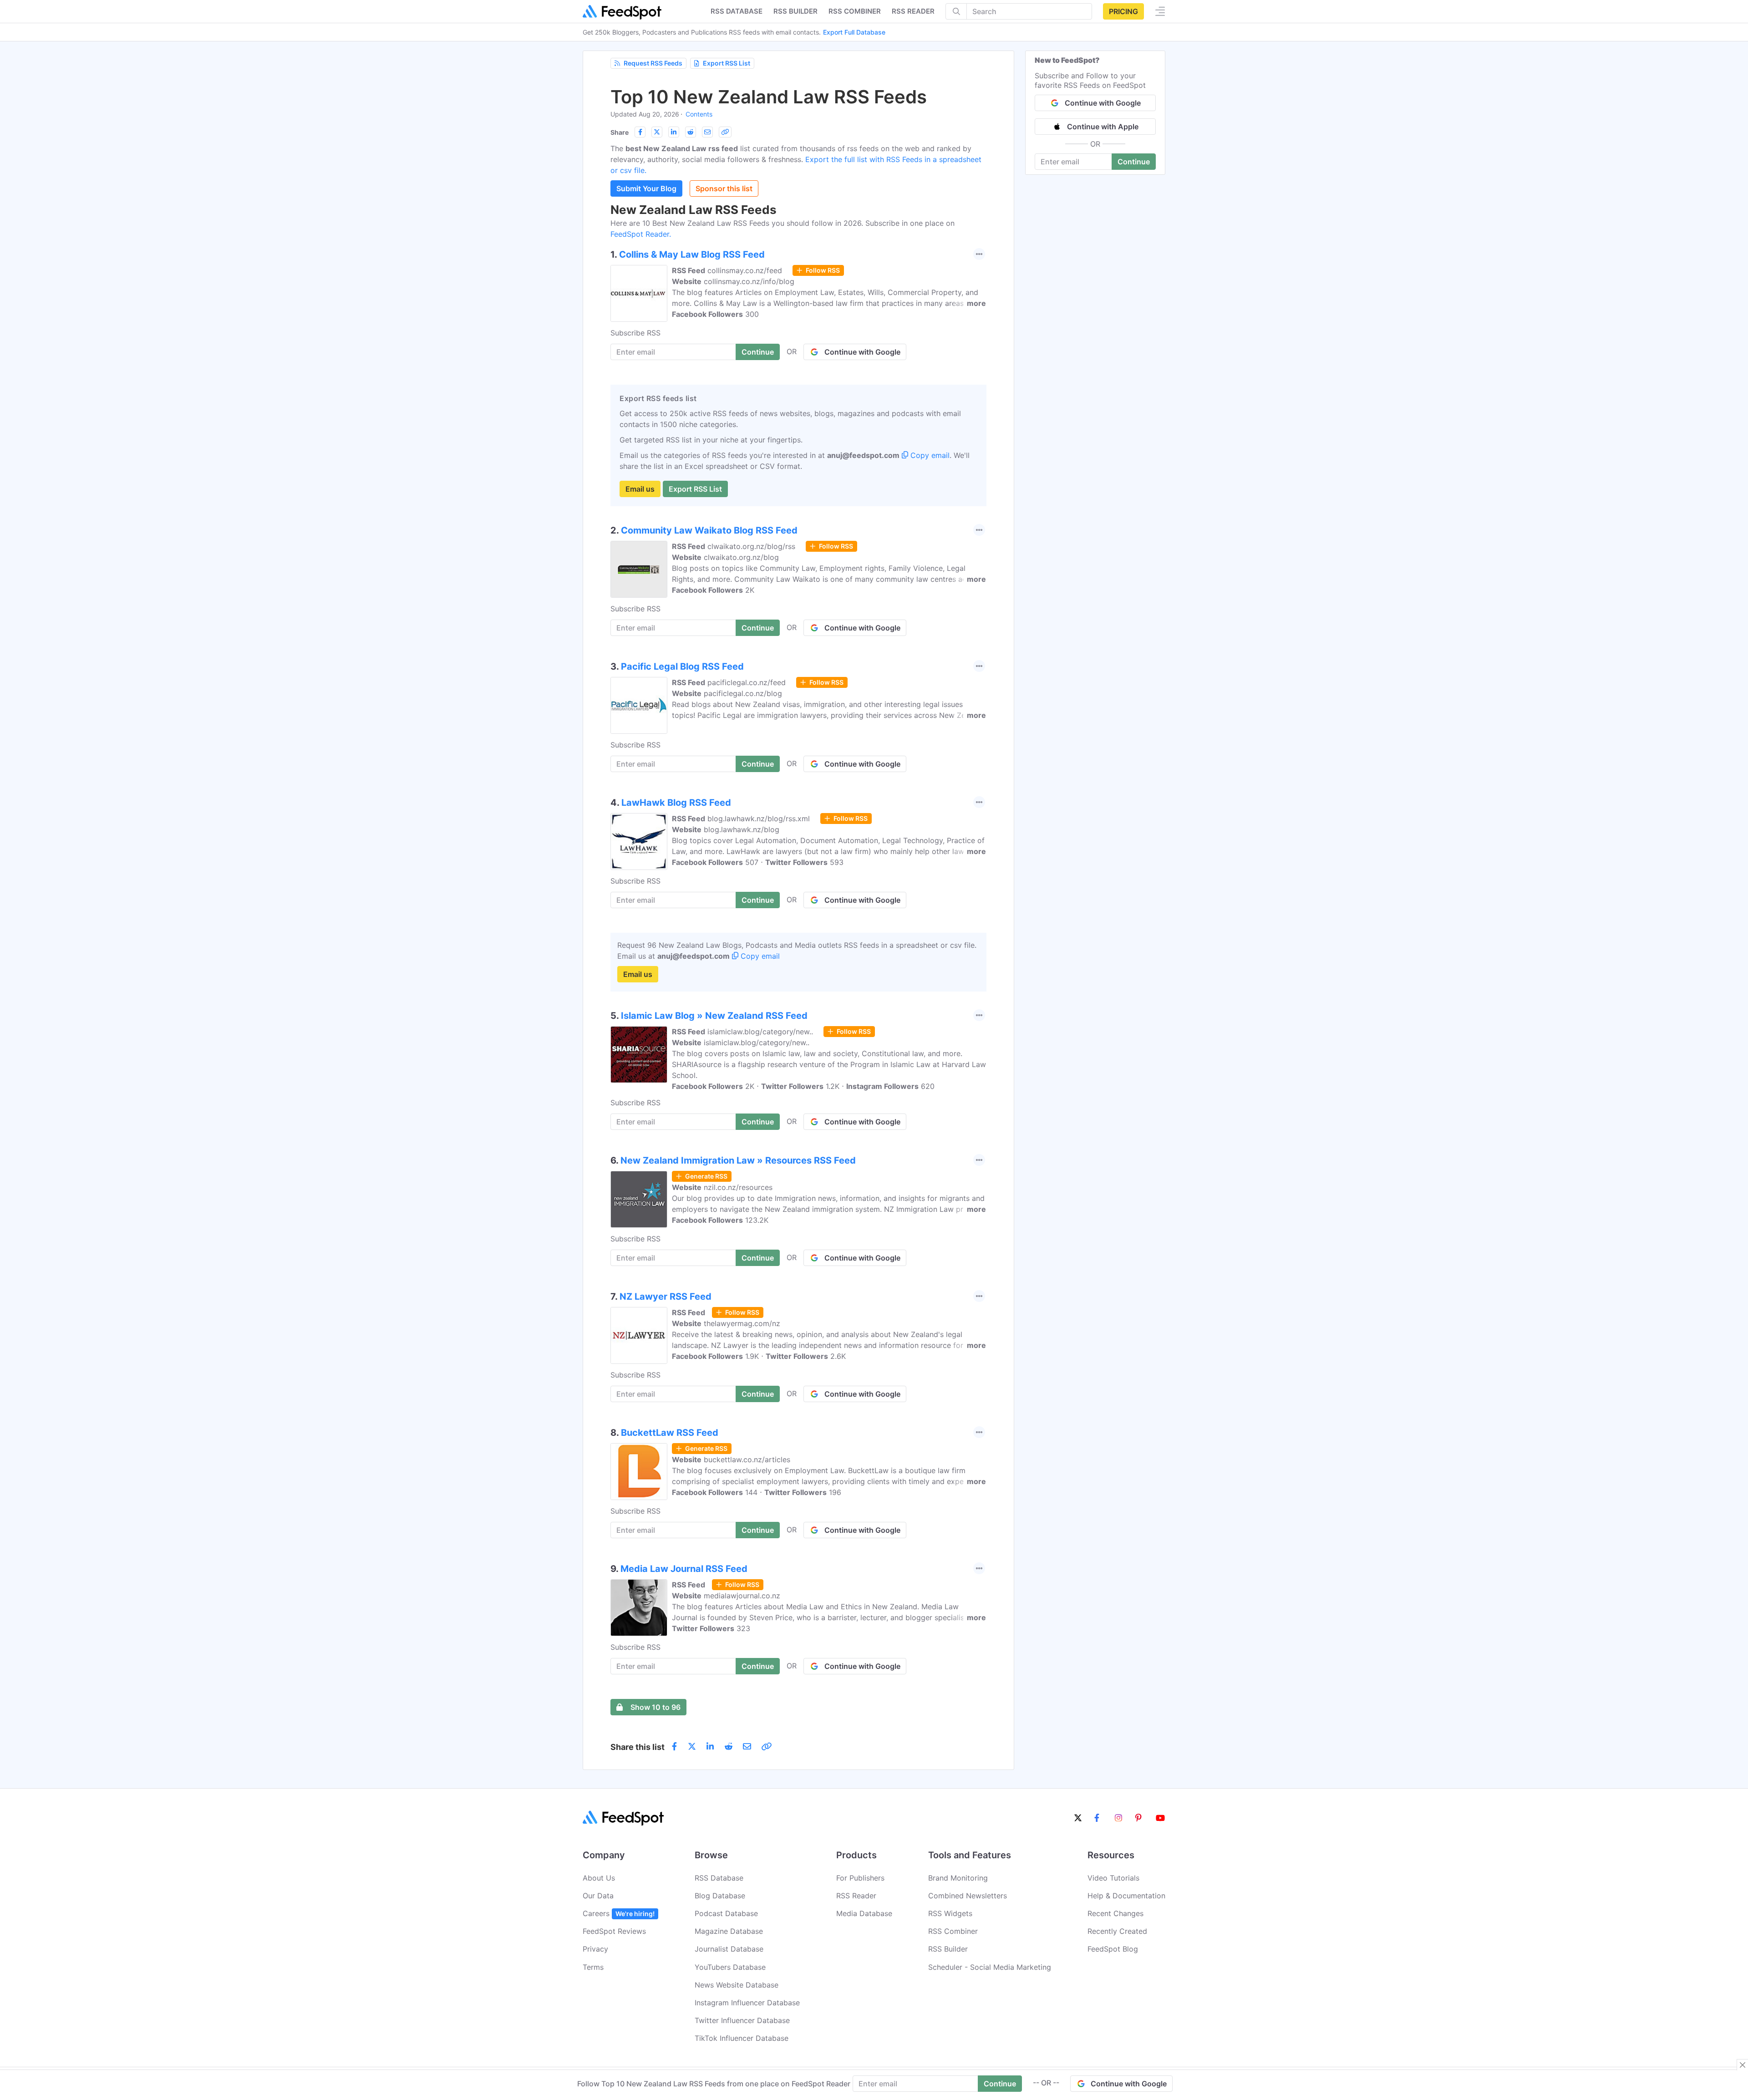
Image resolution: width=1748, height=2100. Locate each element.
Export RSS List (727, 63)
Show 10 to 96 (655, 1707)
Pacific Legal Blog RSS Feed (682, 666)
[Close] (1743, 2065)
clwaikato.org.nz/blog (741, 557)
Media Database (864, 1913)
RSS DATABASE (737, 11)
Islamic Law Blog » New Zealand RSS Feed (714, 1016)
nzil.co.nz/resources (738, 1187)
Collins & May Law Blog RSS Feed (692, 254)
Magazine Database (729, 1931)
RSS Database (719, 1878)
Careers (619, 1913)
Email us (640, 489)
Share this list (638, 1747)
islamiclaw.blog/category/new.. (760, 1032)
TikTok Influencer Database (742, 2038)
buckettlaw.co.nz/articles (747, 1459)
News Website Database (737, 1985)
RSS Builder (948, 1949)
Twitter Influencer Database (742, 2020)
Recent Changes (1115, 1913)
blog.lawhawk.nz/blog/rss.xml (759, 819)
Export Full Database (854, 32)
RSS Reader (913, 11)
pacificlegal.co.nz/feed (747, 682)
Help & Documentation (1126, 1896)
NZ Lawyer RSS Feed (666, 1297)
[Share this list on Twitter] (657, 132)
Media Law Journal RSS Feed (684, 1569)
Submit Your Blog (646, 188)
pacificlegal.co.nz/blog (743, 693)
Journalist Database (729, 1949)
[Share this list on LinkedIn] (674, 132)
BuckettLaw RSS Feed (670, 1433)
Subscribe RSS (635, 333)
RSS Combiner (855, 11)
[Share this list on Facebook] (640, 132)
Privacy (595, 1949)
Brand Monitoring (958, 1878)
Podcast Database (726, 1913)
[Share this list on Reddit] (691, 132)
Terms (593, 1967)
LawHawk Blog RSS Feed (676, 803)
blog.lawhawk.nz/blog (742, 829)
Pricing (1123, 11)
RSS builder (795, 11)
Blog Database (720, 1896)
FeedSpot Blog (1113, 1949)
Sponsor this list (724, 188)
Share (620, 132)
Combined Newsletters (968, 1896)
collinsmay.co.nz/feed (745, 270)
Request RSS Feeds (653, 63)
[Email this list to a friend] (707, 132)
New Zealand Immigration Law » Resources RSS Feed (738, 1160)
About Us (599, 1878)
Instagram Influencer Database (747, 2003)
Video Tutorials (1113, 1878)
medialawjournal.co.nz (742, 1596)
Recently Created (1117, 1931)
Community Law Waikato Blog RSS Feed (709, 530)
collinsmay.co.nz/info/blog (749, 281)
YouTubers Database (730, 1967)
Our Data (598, 1896)
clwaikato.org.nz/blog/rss (751, 546)
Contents (699, 114)
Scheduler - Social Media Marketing (990, 1967)
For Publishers (860, 1878)
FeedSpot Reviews (614, 1931)
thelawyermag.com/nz (742, 1323)
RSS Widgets (950, 1913)
